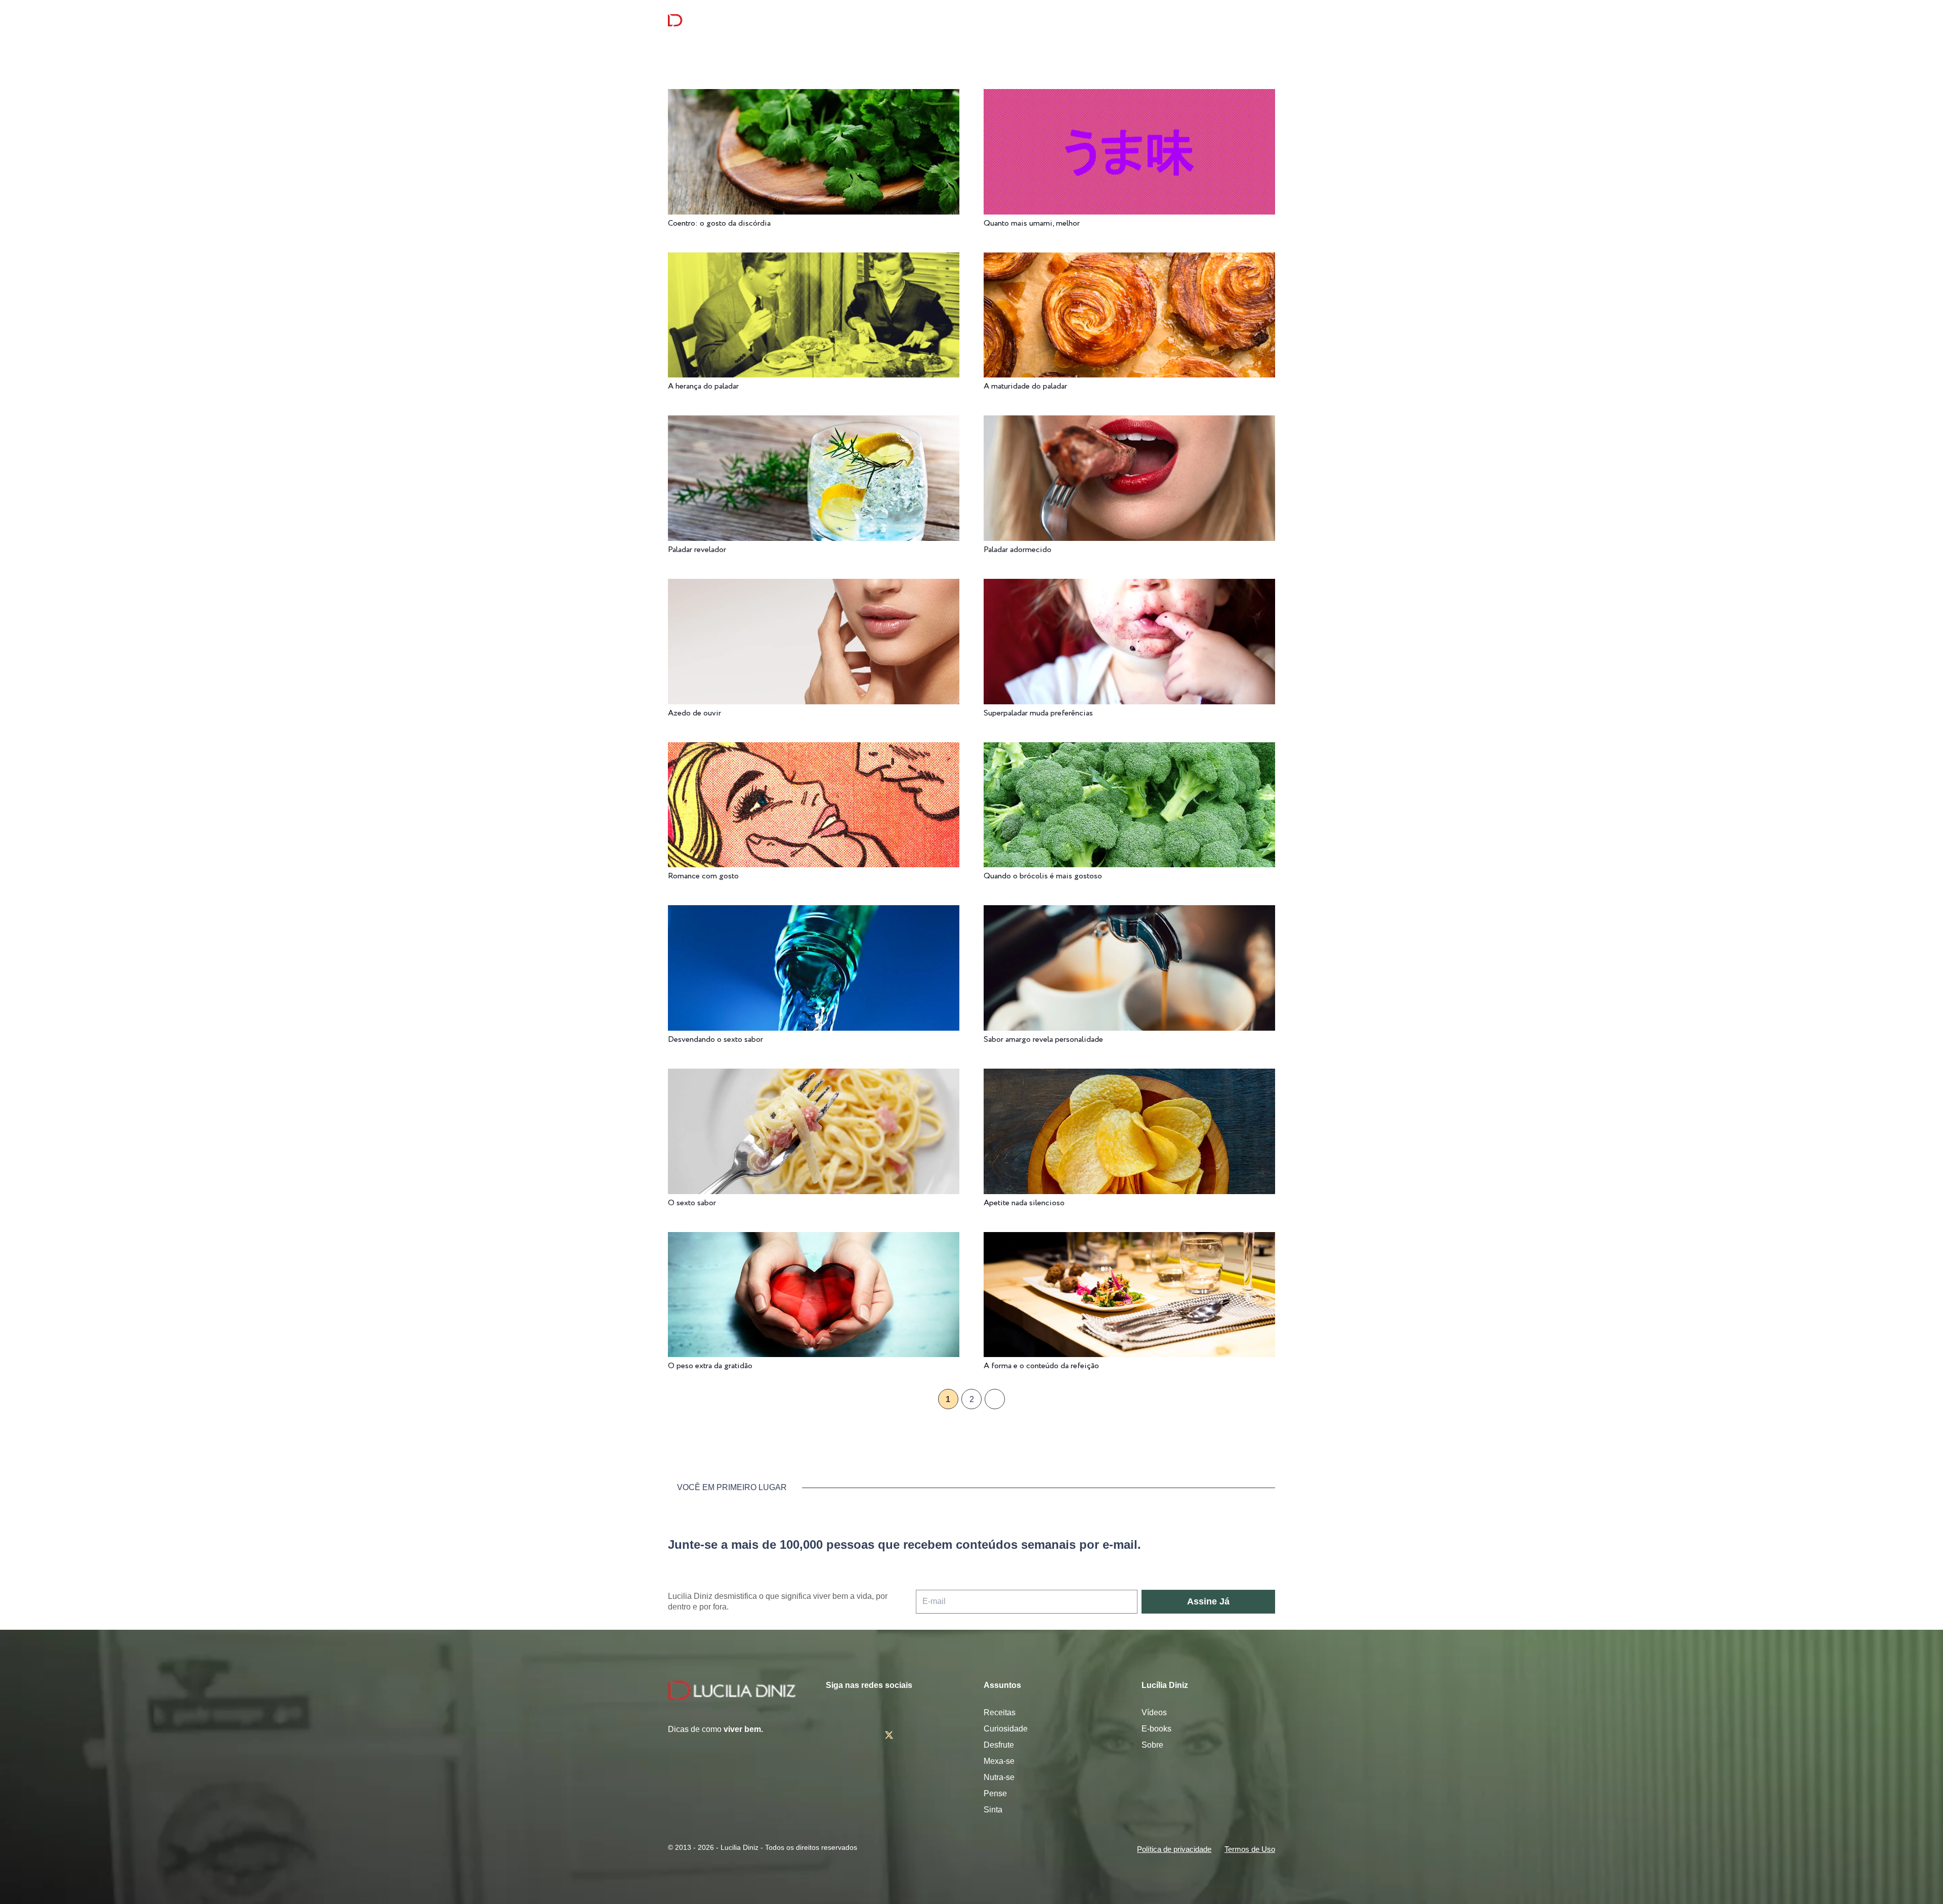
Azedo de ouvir (694, 713)
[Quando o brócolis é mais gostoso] (1129, 749)
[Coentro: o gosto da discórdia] (814, 96)
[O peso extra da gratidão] (814, 1239)
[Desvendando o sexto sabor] (814, 912)
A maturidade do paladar (1025, 386)
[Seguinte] (995, 1399)
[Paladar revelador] (814, 422)
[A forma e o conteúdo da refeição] (1129, 1239)
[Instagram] (830, 1736)
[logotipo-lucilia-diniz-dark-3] (709, 20)
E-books (1156, 1729)
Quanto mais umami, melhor (1032, 223)
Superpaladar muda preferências (1038, 713)
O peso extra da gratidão (710, 1366)
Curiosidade (1006, 1729)
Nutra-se (999, 1777)
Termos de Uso (1250, 1849)
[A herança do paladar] (814, 259)
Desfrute (999, 1745)
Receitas (1000, 1712)
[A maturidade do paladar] (1129, 259)
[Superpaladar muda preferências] (1129, 586)
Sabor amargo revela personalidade (1043, 1040)
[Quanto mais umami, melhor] (1129, 96)
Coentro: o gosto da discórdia (719, 223)
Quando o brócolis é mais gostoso (1043, 876)
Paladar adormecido (1018, 550)
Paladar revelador (697, 550)
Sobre (1152, 1745)
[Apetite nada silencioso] (1129, 1075)
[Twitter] (889, 1735)
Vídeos (1154, 1712)
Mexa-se (999, 1761)
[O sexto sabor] (814, 1075)
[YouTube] (919, 1735)
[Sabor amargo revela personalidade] (1129, 912)
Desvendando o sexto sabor (715, 1040)
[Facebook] (859, 1735)
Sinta (993, 1810)
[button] (1270, 20)
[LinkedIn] (948, 1735)
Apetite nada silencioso (1024, 1203)
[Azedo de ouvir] (814, 586)
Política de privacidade (1174, 1849)
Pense (995, 1793)
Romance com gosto (703, 876)
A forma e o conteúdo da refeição (1041, 1366)
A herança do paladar (703, 386)
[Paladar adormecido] (1129, 422)
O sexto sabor (692, 1203)
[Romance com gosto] (814, 749)
